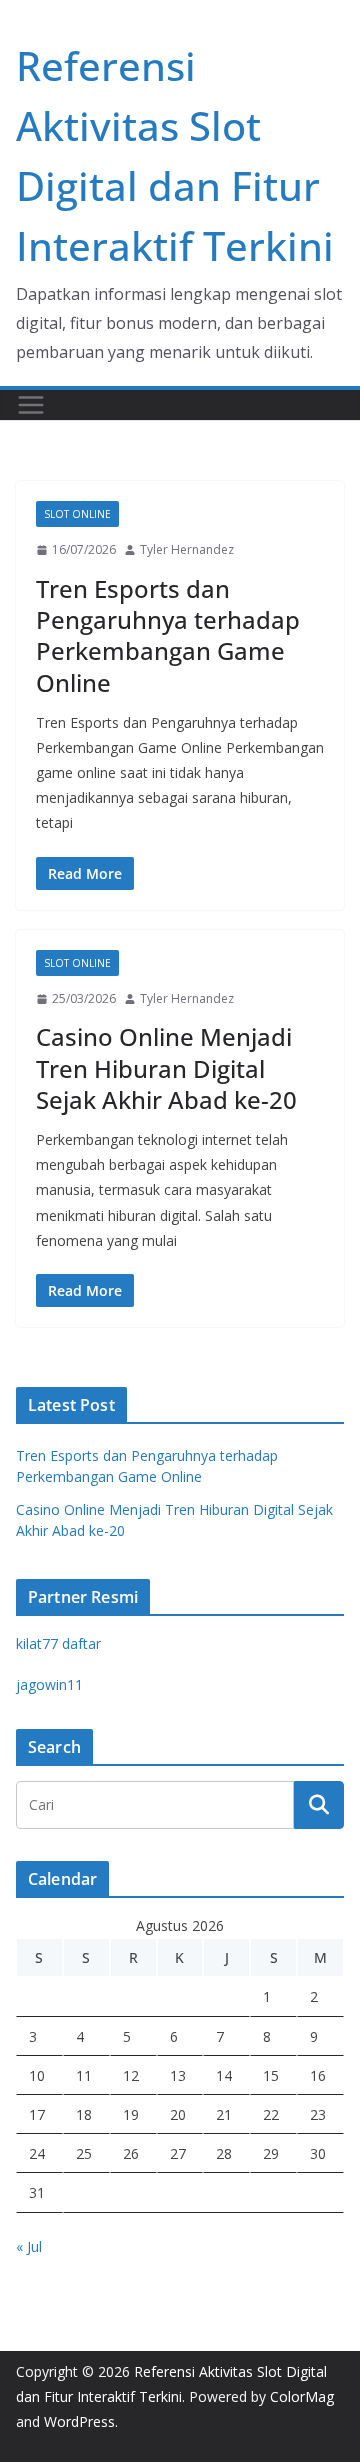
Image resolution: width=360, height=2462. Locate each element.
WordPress (79, 2421)
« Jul (29, 2246)
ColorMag (302, 2396)
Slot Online (77, 514)
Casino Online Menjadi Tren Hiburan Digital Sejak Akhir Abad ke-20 (166, 1067)
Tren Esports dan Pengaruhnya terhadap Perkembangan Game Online (168, 635)
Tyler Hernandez (187, 549)
